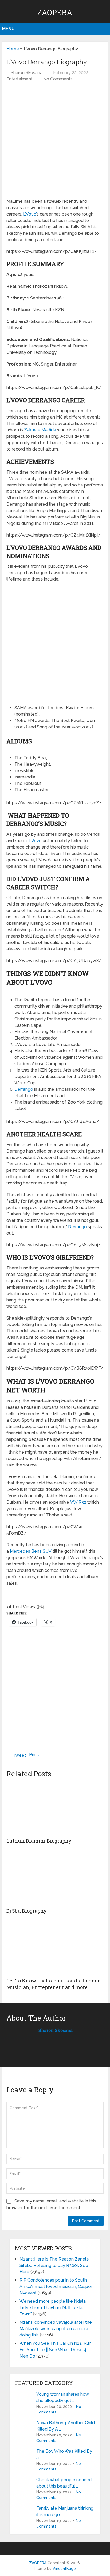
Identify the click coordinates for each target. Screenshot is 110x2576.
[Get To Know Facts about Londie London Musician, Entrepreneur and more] (55, 1948)
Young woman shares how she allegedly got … (63, 2397)
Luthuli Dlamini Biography (39, 1841)
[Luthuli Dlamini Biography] (55, 1808)
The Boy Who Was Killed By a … (64, 2454)
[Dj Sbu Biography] (55, 1878)
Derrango (24, 1089)
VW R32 (78, 1502)
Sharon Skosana (27, 73)
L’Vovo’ (30, 214)
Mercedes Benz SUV (31, 1551)
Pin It (34, 1754)
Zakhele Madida (40, 430)
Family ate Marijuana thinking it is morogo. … (65, 2511)
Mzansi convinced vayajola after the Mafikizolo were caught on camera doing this (56, 2329)
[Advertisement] (55, 143)
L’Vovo (35, 841)
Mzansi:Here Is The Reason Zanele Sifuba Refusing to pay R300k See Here (54, 2265)
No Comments (58, 79)
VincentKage (64, 2569)
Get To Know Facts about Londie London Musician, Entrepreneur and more (54, 1984)
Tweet (19, 1755)
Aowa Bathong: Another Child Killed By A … (66, 2426)
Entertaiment (19, 79)
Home (13, 49)
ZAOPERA (55, 12)
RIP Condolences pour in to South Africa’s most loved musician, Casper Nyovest (56, 2287)
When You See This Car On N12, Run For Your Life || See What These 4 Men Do (55, 2350)
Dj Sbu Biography (27, 1911)
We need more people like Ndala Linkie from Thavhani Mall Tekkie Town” (53, 2308)
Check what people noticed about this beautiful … (64, 2483)
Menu (8, 29)
